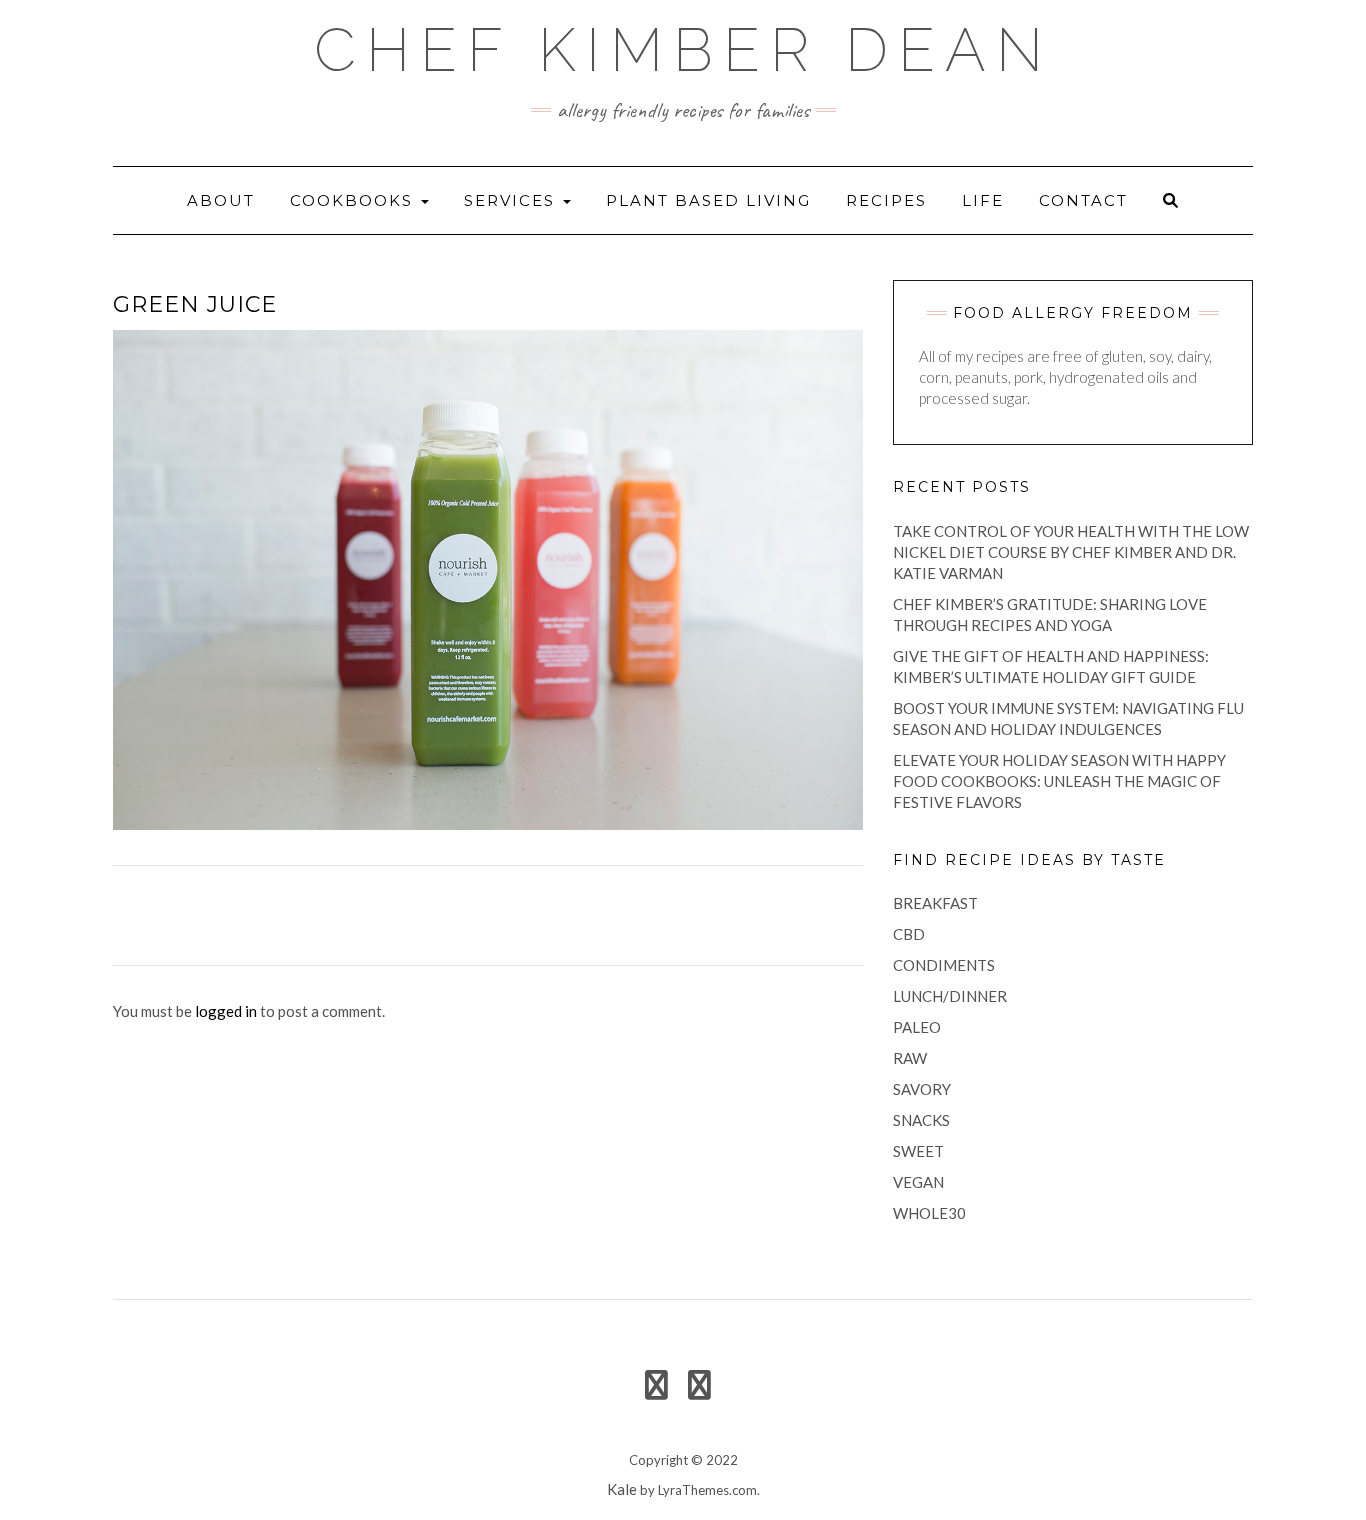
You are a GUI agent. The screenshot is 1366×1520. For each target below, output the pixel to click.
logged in (226, 1011)
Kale (622, 1489)
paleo (917, 1027)
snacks (921, 1120)
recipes (886, 200)
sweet (918, 1151)
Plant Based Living (708, 200)
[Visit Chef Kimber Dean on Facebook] (656, 1390)
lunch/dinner (950, 996)
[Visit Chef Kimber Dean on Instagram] (699, 1390)
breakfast (935, 903)
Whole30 (929, 1213)
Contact (1083, 200)
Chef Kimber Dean (683, 50)
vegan (918, 1182)
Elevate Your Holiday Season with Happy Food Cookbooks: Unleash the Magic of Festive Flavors (1059, 781)
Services (512, 200)
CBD (909, 934)
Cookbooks (354, 200)
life (983, 200)
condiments (944, 965)
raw (910, 1058)
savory (922, 1089)
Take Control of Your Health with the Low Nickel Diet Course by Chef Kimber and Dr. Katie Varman (1071, 552)
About (221, 200)
